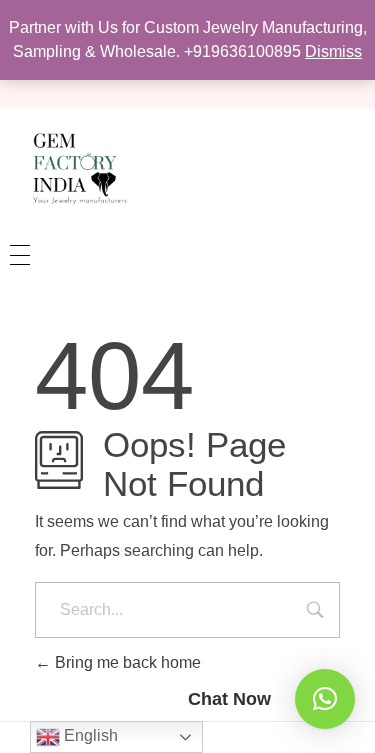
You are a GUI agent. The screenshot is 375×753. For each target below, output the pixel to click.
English (89, 735)
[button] (325, 699)
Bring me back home (126, 662)
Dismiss (333, 51)
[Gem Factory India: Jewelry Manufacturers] (75, 168)
